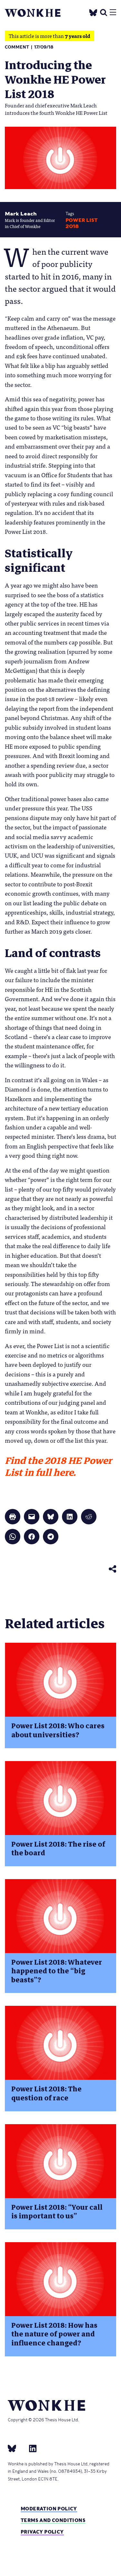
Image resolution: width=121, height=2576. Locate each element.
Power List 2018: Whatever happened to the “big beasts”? (57, 1971)
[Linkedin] (30, 2448)
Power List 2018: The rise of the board (58, 1849)
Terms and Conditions (53, 2520)
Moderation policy (49, 2509)
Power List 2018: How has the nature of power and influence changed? (54, 2334)
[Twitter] (93, 12)
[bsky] (16, 2448)
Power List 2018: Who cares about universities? (58, 1730)
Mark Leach (21, 214)
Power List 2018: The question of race (46, 2093)
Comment (17, 47)
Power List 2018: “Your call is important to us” (57, 2212)
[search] (104, 12)
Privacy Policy (42, 2532)
